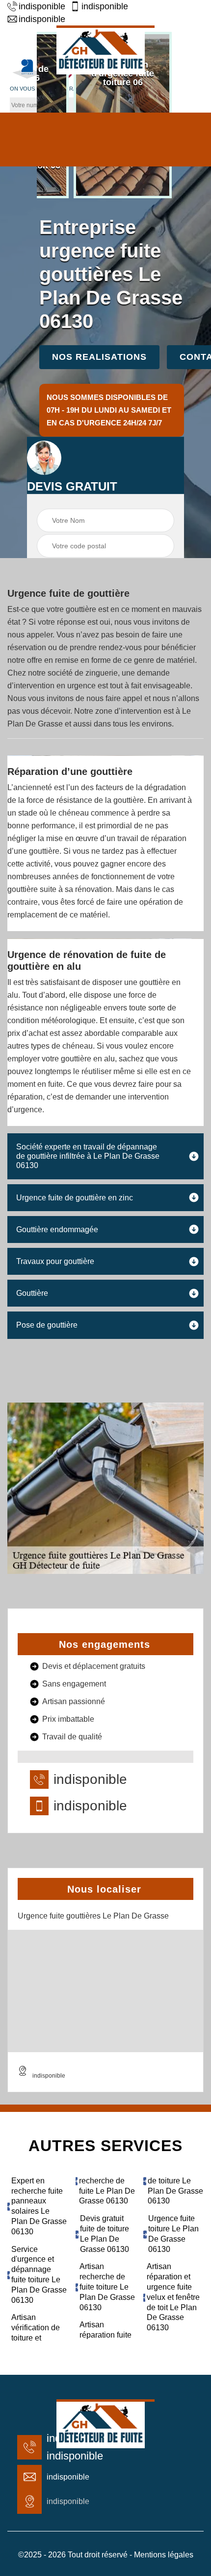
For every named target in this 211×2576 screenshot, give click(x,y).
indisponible (42, 6)
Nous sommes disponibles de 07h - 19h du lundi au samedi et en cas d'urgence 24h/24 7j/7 (109, 410)
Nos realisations (99, 357)
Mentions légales (164, 2555)
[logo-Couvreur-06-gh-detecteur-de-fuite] (105, 50)
